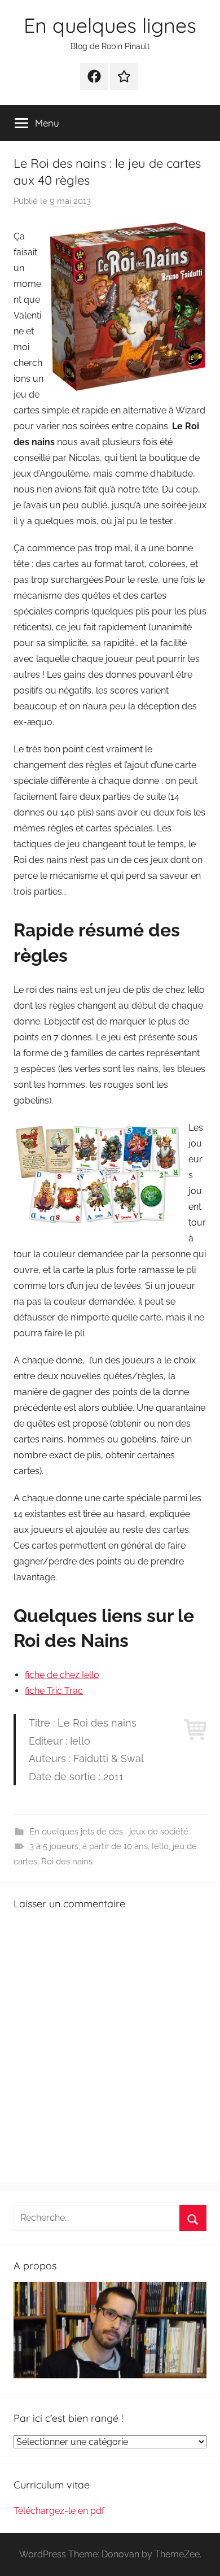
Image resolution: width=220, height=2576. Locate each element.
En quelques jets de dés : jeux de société (109, 1832)
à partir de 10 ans (115, 1846)
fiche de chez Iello (62, 1675)
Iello (160, 1846)
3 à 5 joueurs (54, 1846)
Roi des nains (67, 1862)
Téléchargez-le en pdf (59, 2511)
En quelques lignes (110, 25)
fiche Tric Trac (54, 1691)
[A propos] (110, 2375)
